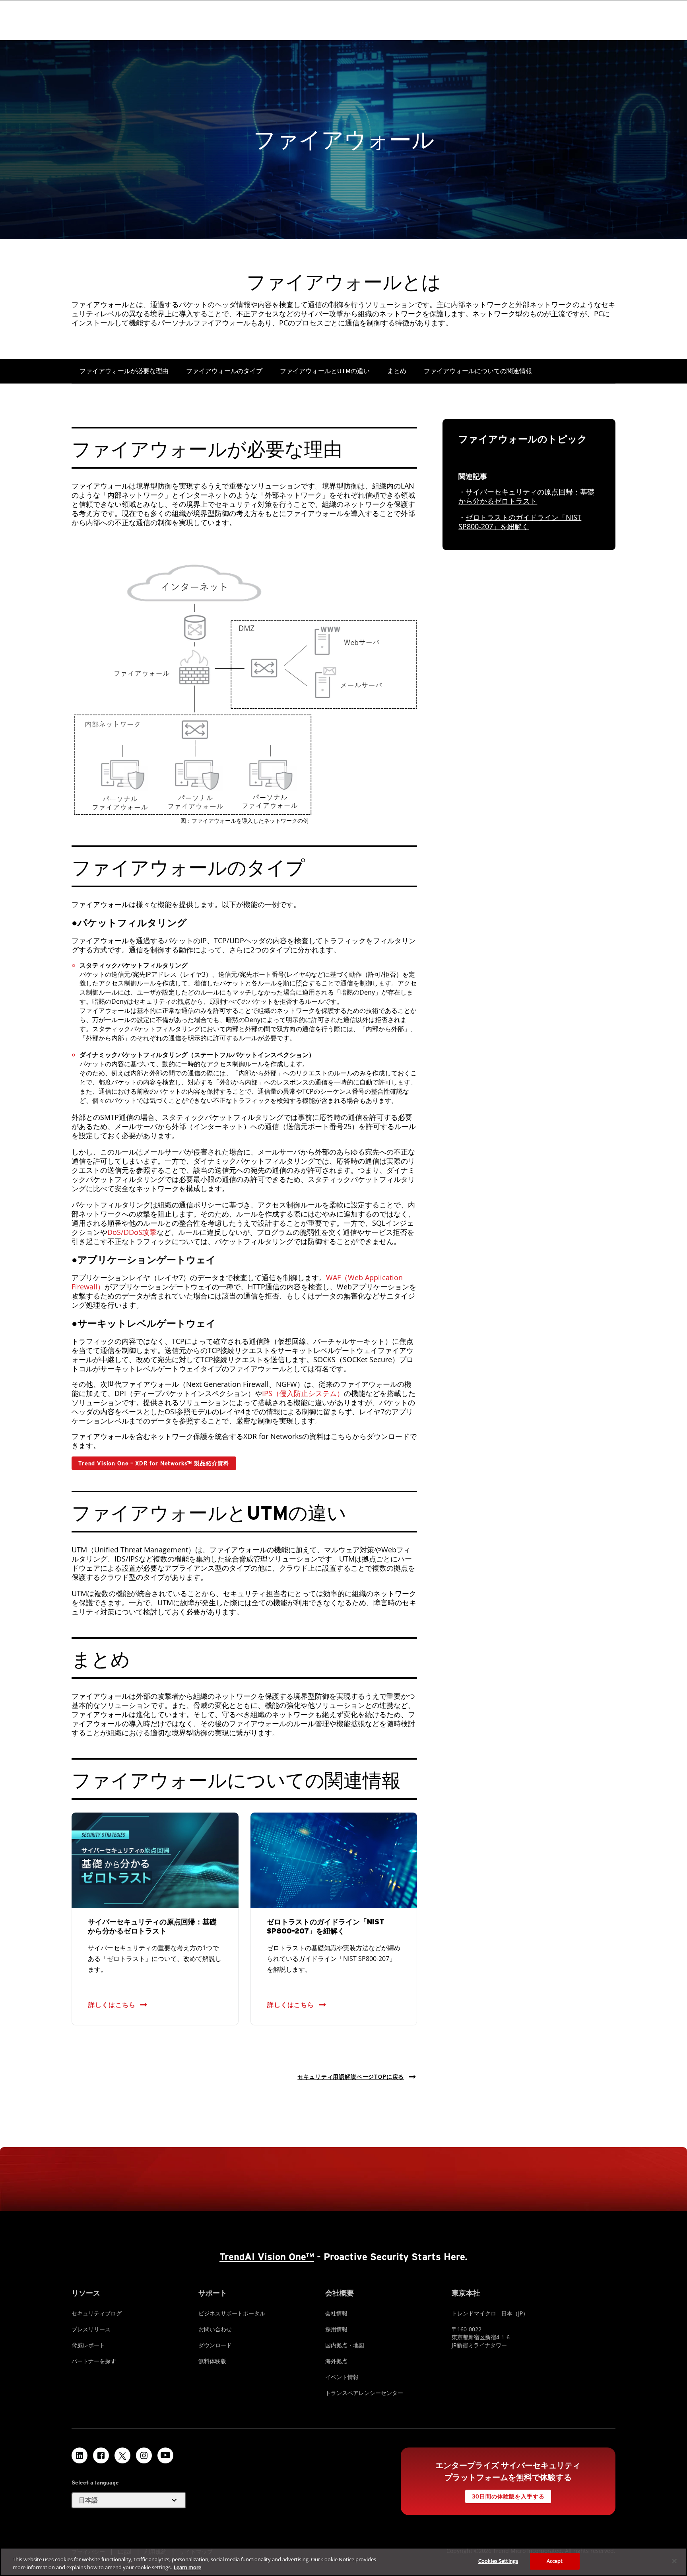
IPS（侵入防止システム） (303, 1393)
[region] (343, 2562)
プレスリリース (91, 2329)
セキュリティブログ (97, 2313)
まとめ (397, 371)
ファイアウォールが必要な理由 (124, 371)
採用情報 (336, 2329)
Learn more (187, 2567)
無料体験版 (212, 2361)
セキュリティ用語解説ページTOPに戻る (351, 2077)
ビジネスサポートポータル (232, 2313)
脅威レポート (88, 2345)
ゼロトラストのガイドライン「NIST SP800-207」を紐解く (520, 522)
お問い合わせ (215, 2329)
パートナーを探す (94, 2361)
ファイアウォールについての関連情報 (478, 371)
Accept (555, 2561)
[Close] (674, 2561)
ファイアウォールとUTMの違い (325, 371)
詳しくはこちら (112, 2005)
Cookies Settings (498, 2561)
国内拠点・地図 (345, 2345)
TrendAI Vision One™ (267, 2257)
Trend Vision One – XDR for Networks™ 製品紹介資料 (154, 1463)
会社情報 (336, 2313)
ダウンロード (215, 2345)
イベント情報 (342, 2377)
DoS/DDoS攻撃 (132, 1232)
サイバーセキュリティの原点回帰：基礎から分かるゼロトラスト (526, 496)
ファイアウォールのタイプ (224, 371)
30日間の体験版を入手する (508, 2496)
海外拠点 (336, 2361)
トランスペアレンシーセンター (364, 2393)
